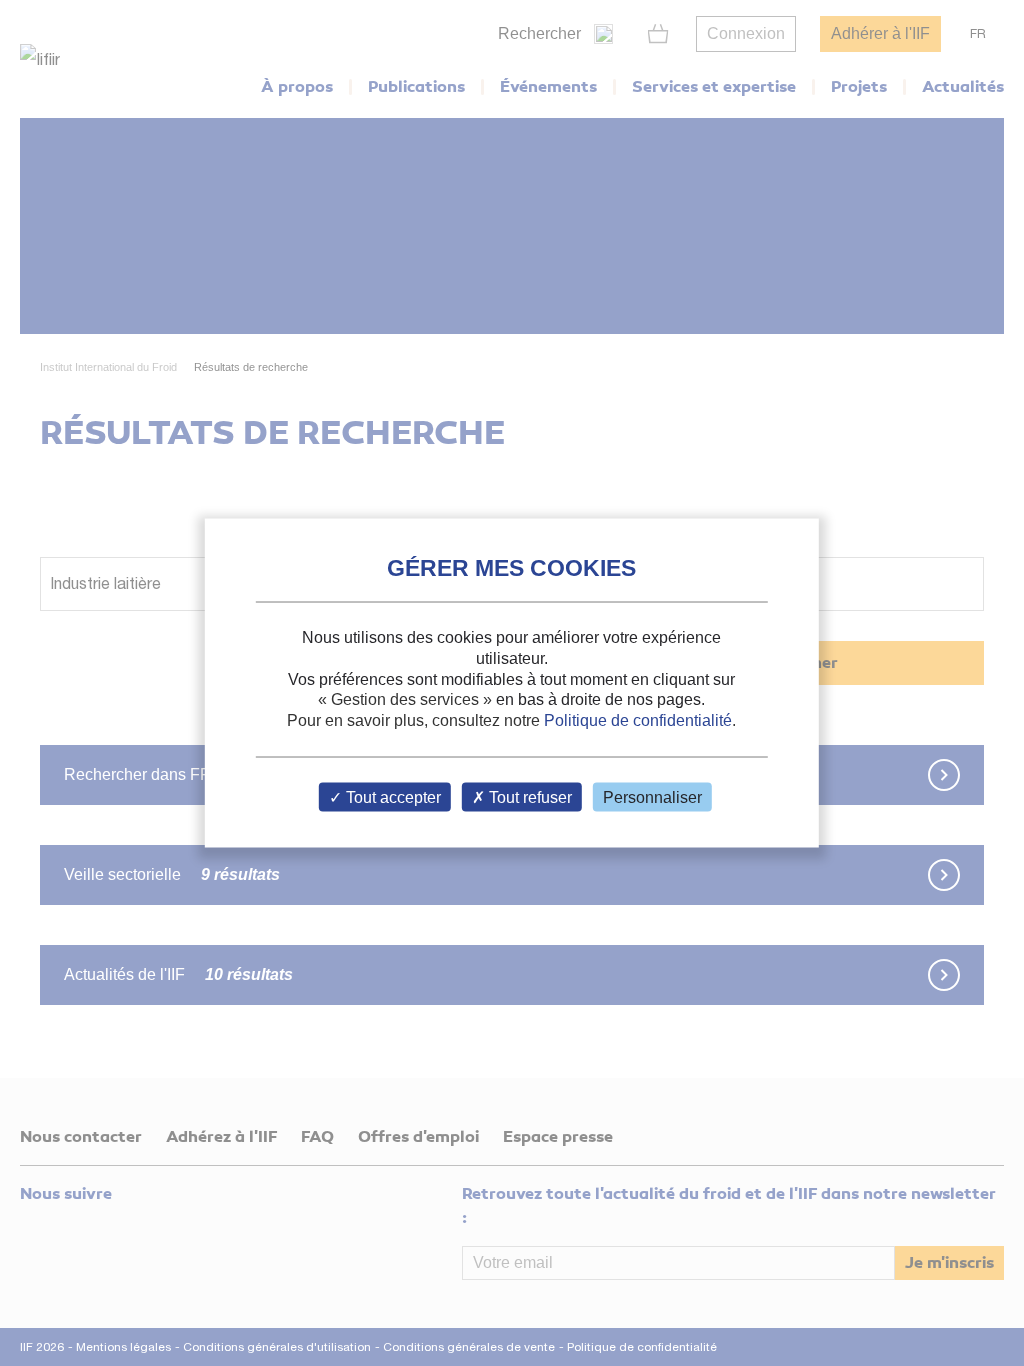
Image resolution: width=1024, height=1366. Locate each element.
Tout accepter (391, 796)
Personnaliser (652, 796)
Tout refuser (528, 796)
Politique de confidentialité (638, 720)
